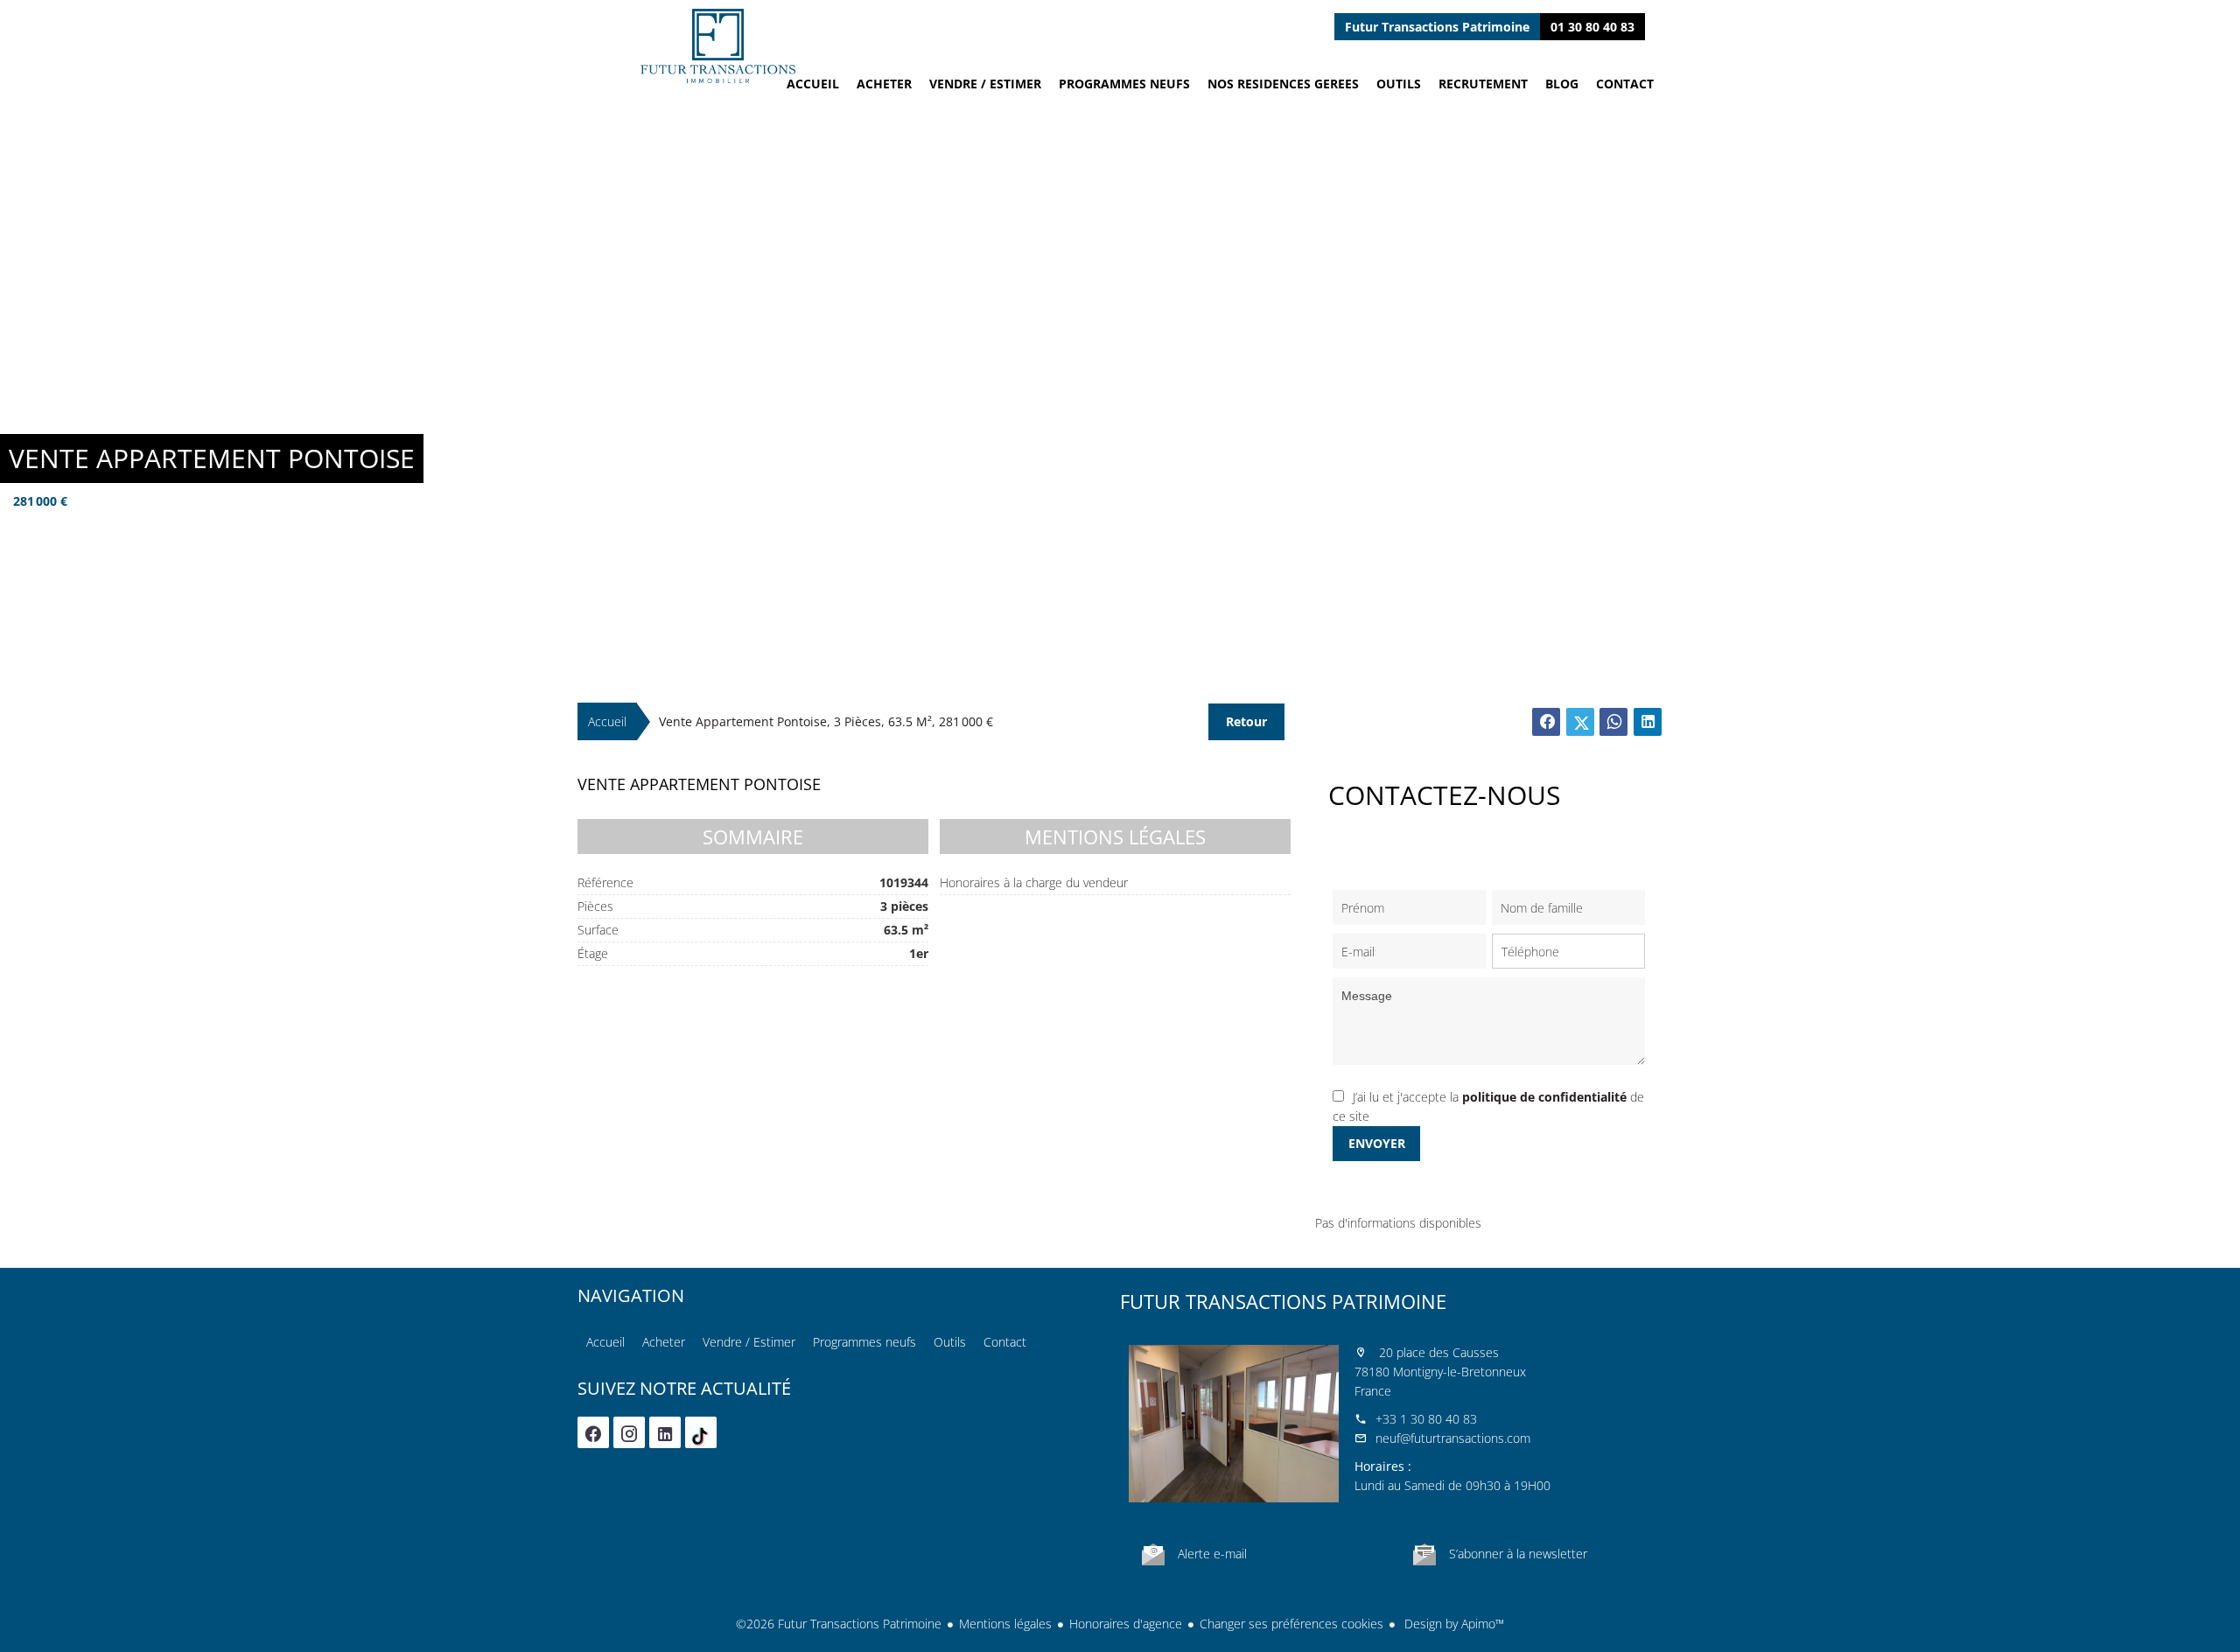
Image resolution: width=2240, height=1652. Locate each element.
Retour (1246, 721)
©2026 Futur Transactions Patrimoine (839, 1624)
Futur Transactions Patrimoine (1283, 1301)
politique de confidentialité (1544, 1097)
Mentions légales (1005, 1624)
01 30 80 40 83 (1592, 27)
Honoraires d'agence (1126, 1624)
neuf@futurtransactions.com (1453, 1438)
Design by (1452, 1624)
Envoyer (1377, 1143)
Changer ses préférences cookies (1291, 1624)
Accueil (717, 46)
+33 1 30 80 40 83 (1426, 1419)
